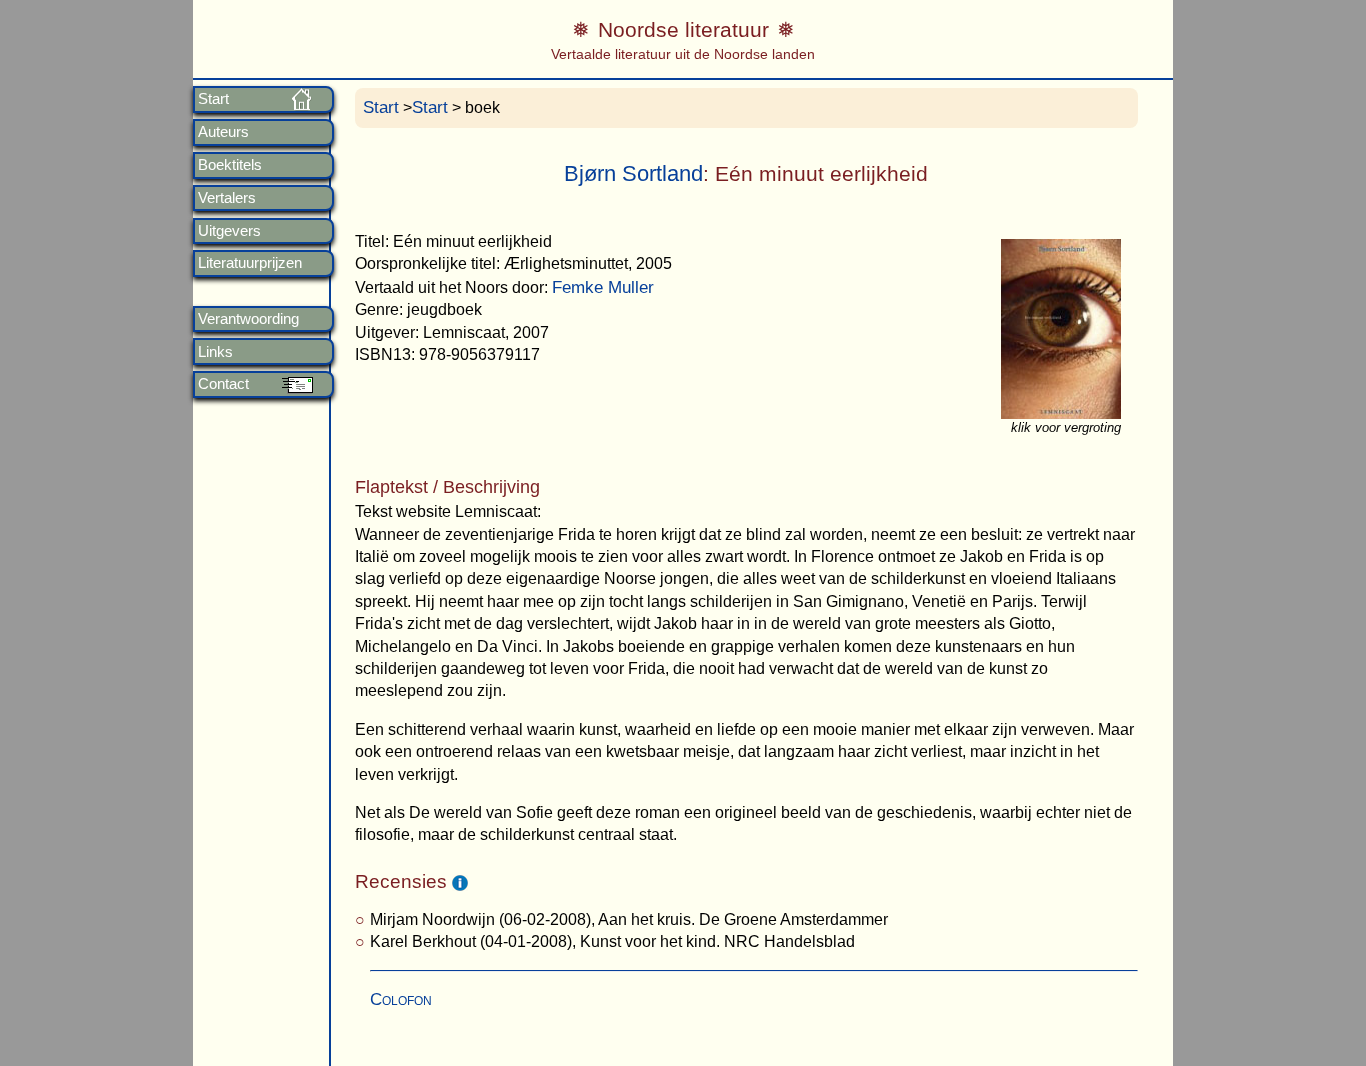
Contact (223, 384)
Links (215, 352)
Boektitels (230, 165)
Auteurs (223, 132)
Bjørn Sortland (633, 173)
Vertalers (227, 198)
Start (213, 99)
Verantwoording (248, 319)
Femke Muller (603, 287)
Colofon (401, 999)
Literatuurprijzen (250, 263)
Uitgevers (229, 231)
